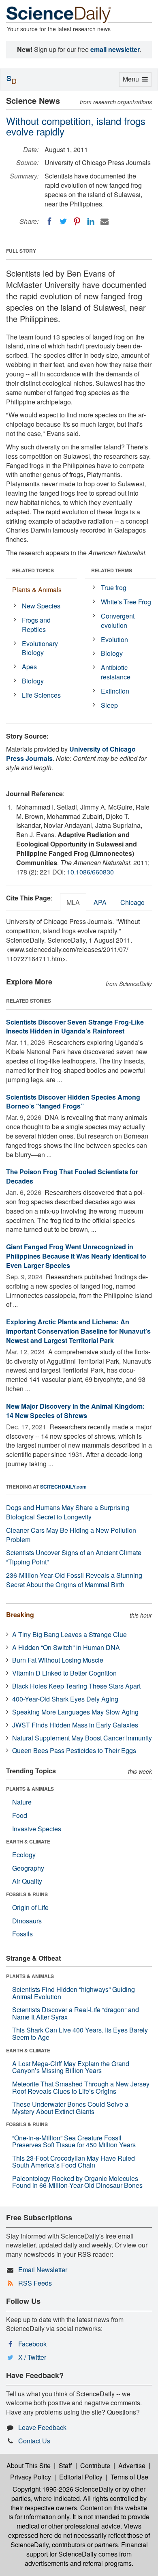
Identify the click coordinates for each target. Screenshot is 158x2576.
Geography (28, 1868)
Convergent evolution (118, 621)
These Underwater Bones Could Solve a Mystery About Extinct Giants (70, 2108)
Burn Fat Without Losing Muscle (58, 1660)
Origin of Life (30, 1907)
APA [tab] (100, 902)
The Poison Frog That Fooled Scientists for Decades (72, 1176)
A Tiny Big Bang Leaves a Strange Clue (69, 1634)
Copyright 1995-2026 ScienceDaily (63, 2489)
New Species (41, 606)
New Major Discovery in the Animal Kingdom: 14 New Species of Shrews (75, 1411)
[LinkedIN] (91, 221)
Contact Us (34, 2441)
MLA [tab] (73, 902)
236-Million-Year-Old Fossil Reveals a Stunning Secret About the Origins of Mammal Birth (74, 1580)
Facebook (32, 2344)
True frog (114, 588)
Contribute (95, 2465)
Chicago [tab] (132, 902)
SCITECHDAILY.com (63, 1487)
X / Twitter (32, 2357)
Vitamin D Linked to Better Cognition (64, 1673)
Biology (33, 681)
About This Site (29, 2465)
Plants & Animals (37, 590)
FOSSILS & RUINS (27, 1894)
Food (20, 1815)
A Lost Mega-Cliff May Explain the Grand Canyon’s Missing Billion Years (71, 2067)
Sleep (109, 705)
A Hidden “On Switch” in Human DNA (66, 1647)
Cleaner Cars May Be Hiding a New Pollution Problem (71, 1535)
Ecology (24, 1855)
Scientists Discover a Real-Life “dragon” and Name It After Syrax (76, 2013)
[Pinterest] (77, 221)
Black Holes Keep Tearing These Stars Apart (76, 1686)
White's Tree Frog (126, 602)
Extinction (115, 691)
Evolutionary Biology (40, 648)
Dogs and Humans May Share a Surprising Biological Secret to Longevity (68, 1512)
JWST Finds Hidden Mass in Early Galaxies (75, 1725)
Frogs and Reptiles (36, 625)
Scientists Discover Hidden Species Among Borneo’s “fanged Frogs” (73, 1102)
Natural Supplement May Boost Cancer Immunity (82, 1738)
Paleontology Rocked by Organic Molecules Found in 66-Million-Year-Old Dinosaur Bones (77, 2182)
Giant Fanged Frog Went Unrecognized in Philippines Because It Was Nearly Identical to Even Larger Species (76, 1256)
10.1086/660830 (90, 872)
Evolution (114, 639)
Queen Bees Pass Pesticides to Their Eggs (74, 1750)
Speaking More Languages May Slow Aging (75, 1712)
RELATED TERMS (112, 570)
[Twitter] (63, 221)
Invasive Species (37, 1829)
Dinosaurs (27, 1921)
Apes (29, 667)
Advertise (132, 2465)
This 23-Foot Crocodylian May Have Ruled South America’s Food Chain (74, 2162)
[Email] (105, 221)
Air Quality (27, 1881)
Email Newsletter (43, 2270)
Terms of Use (129, 2477)
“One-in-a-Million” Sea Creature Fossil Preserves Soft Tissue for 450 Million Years (74, 2141)
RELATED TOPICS (33, 570)
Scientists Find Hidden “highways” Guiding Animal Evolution (74, 1993)
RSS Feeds (35, 2283)
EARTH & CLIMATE (28, 1841)
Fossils (22, 1934)
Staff (65, 2465)
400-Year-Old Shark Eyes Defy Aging (65, 1699)
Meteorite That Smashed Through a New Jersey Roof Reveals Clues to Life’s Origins (81, 2087)
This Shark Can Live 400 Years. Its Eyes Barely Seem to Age (80, 2034)
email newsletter (115, 49)
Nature (22, 1802)
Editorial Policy (81, 2477)
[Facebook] (49, 221)
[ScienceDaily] (59, 14)
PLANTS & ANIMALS (30, 1789)
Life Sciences (41, 695)
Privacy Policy (31, 2477)
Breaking (20, 1615)
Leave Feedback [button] (42, 2427)
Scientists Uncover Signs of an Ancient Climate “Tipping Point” (74, 1557)
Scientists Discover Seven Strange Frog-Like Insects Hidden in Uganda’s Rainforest (75, 1027)
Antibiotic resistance (116, 672)
